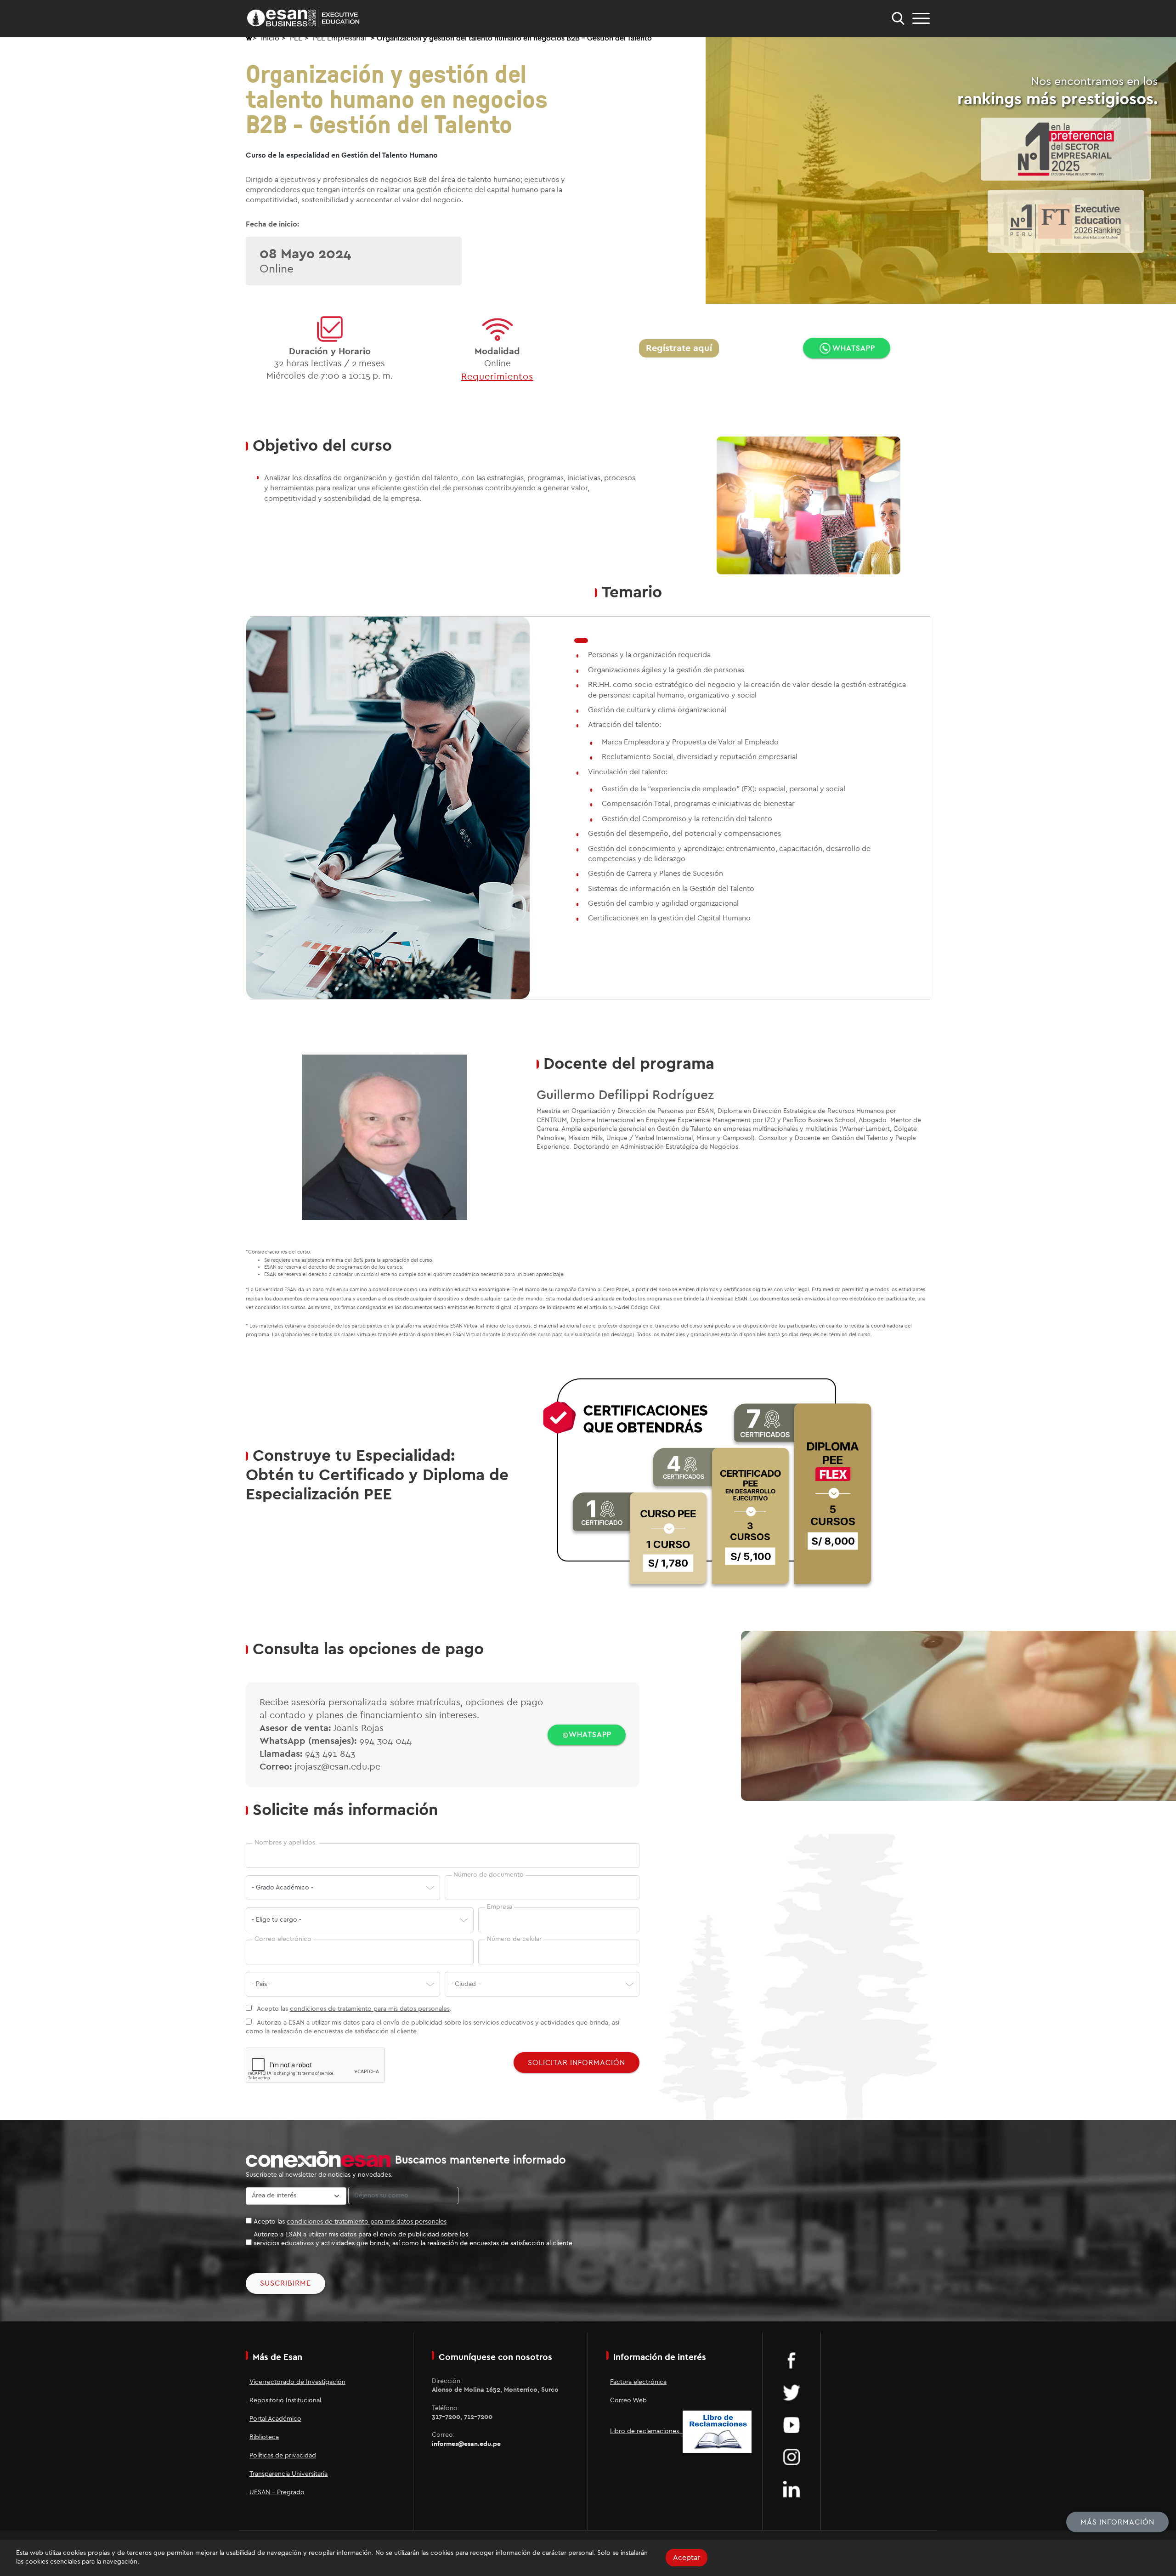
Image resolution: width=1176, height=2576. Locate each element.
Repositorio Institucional (285, 2400)
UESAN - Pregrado (277, 2492)
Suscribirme (286, 2283)
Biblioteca (264, 2437)
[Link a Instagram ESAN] (792, 2457)
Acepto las (350, 2222)
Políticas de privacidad (283, 2456)
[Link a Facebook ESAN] (792, 2360)
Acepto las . (353, 2009)
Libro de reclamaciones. (646, 2431)
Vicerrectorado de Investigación (297, 2382)
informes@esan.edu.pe (466, 2444)
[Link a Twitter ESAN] (792, 2392)
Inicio (270, 38)
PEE (296, 38)
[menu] (921, 18)
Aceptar (687, 2558)
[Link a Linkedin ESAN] (792, 2489)
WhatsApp (854, 348)
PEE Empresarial (339, 38)
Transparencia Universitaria (288, 2474)
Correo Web (628, 2400)
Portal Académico (275, 2419)
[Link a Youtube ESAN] (792, 2424)
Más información (1117, 2522)
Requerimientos (497, 377)
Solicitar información (577, 2063)
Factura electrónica (638, 2382)
